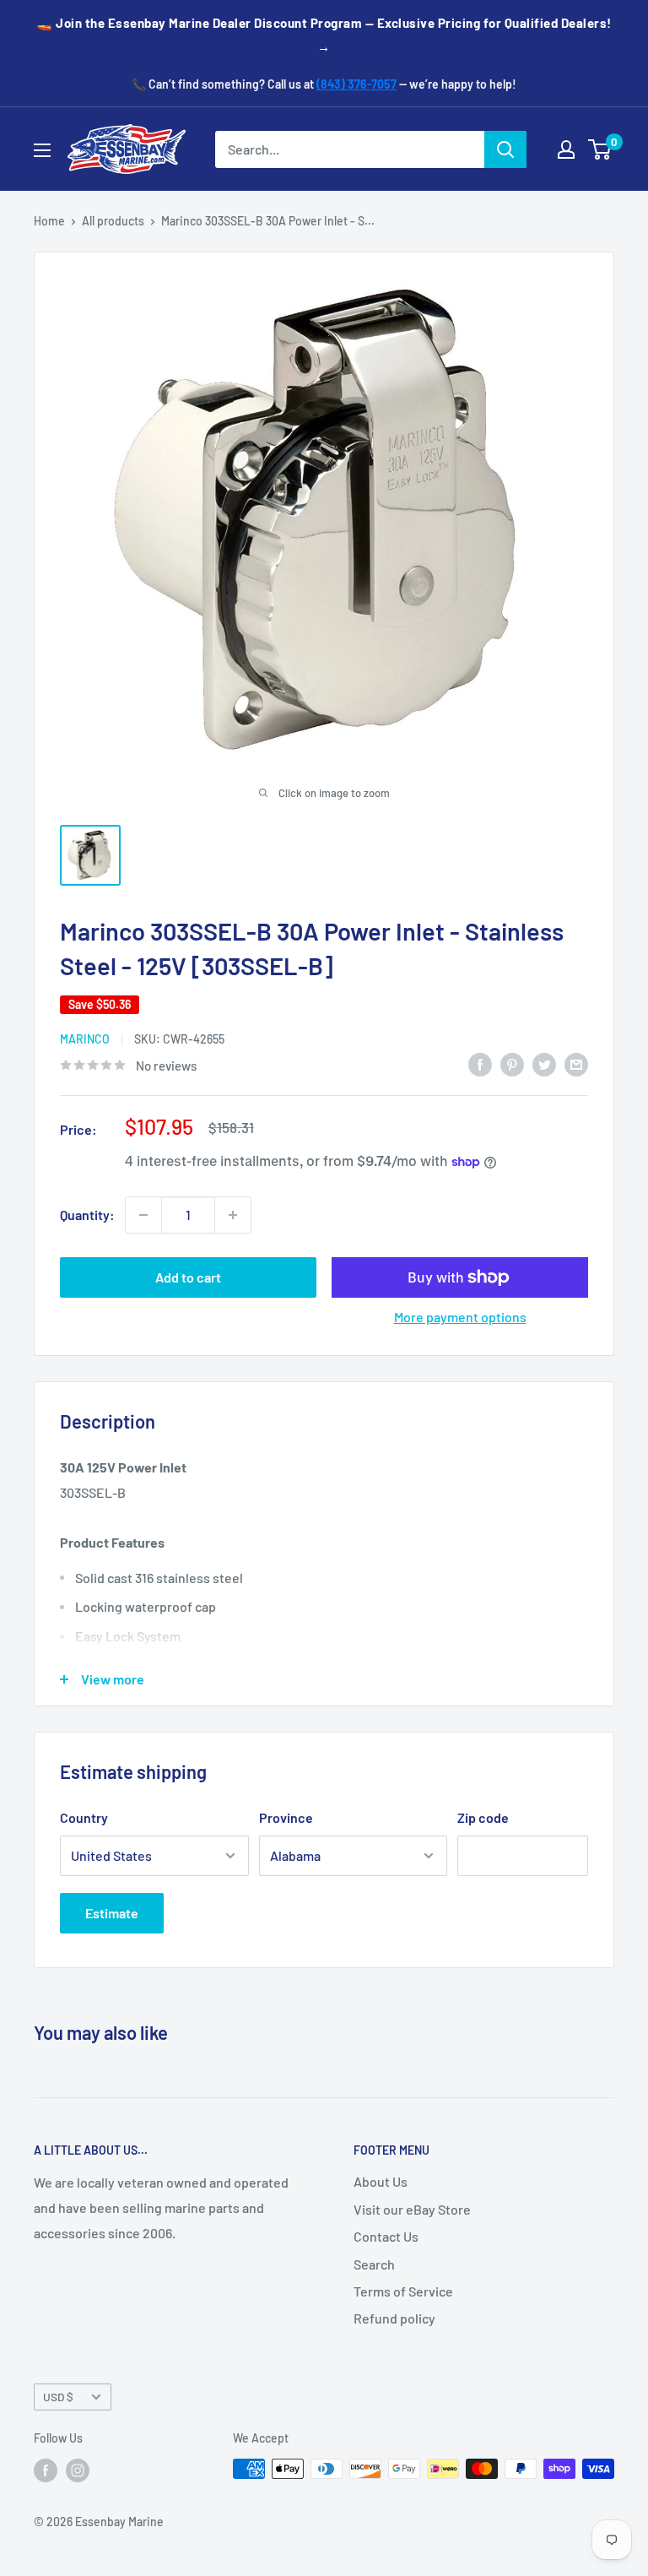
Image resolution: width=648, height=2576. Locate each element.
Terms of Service (403, 2291)
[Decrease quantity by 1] (143, 1215)
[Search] (505, 149)
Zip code (483, 1817)
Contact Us (386, 2236)
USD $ (58, 2397)
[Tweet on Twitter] (544, 1063)
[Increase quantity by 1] (233, 1215)
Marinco (85, 1039)
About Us (381, 2181)
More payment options (460, 1317)
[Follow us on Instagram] (78, 2470)
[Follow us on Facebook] (46, 2470)
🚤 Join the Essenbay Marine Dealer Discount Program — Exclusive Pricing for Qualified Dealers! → (324, 35)
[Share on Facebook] (480, 1063)
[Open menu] (42, 150)
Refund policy (394, 2318)
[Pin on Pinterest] (512, 1063)
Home (49, 221)
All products (113, 221)
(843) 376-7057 (356, 84)
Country (84, 1817)
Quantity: (87, 1215)
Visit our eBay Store (412, 2209)
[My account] (566, 149)
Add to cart (188, 1277)
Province (286, 1817)
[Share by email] (576, 1063)
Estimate (112, 1913)
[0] (600, 149)
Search (374, 2264)
